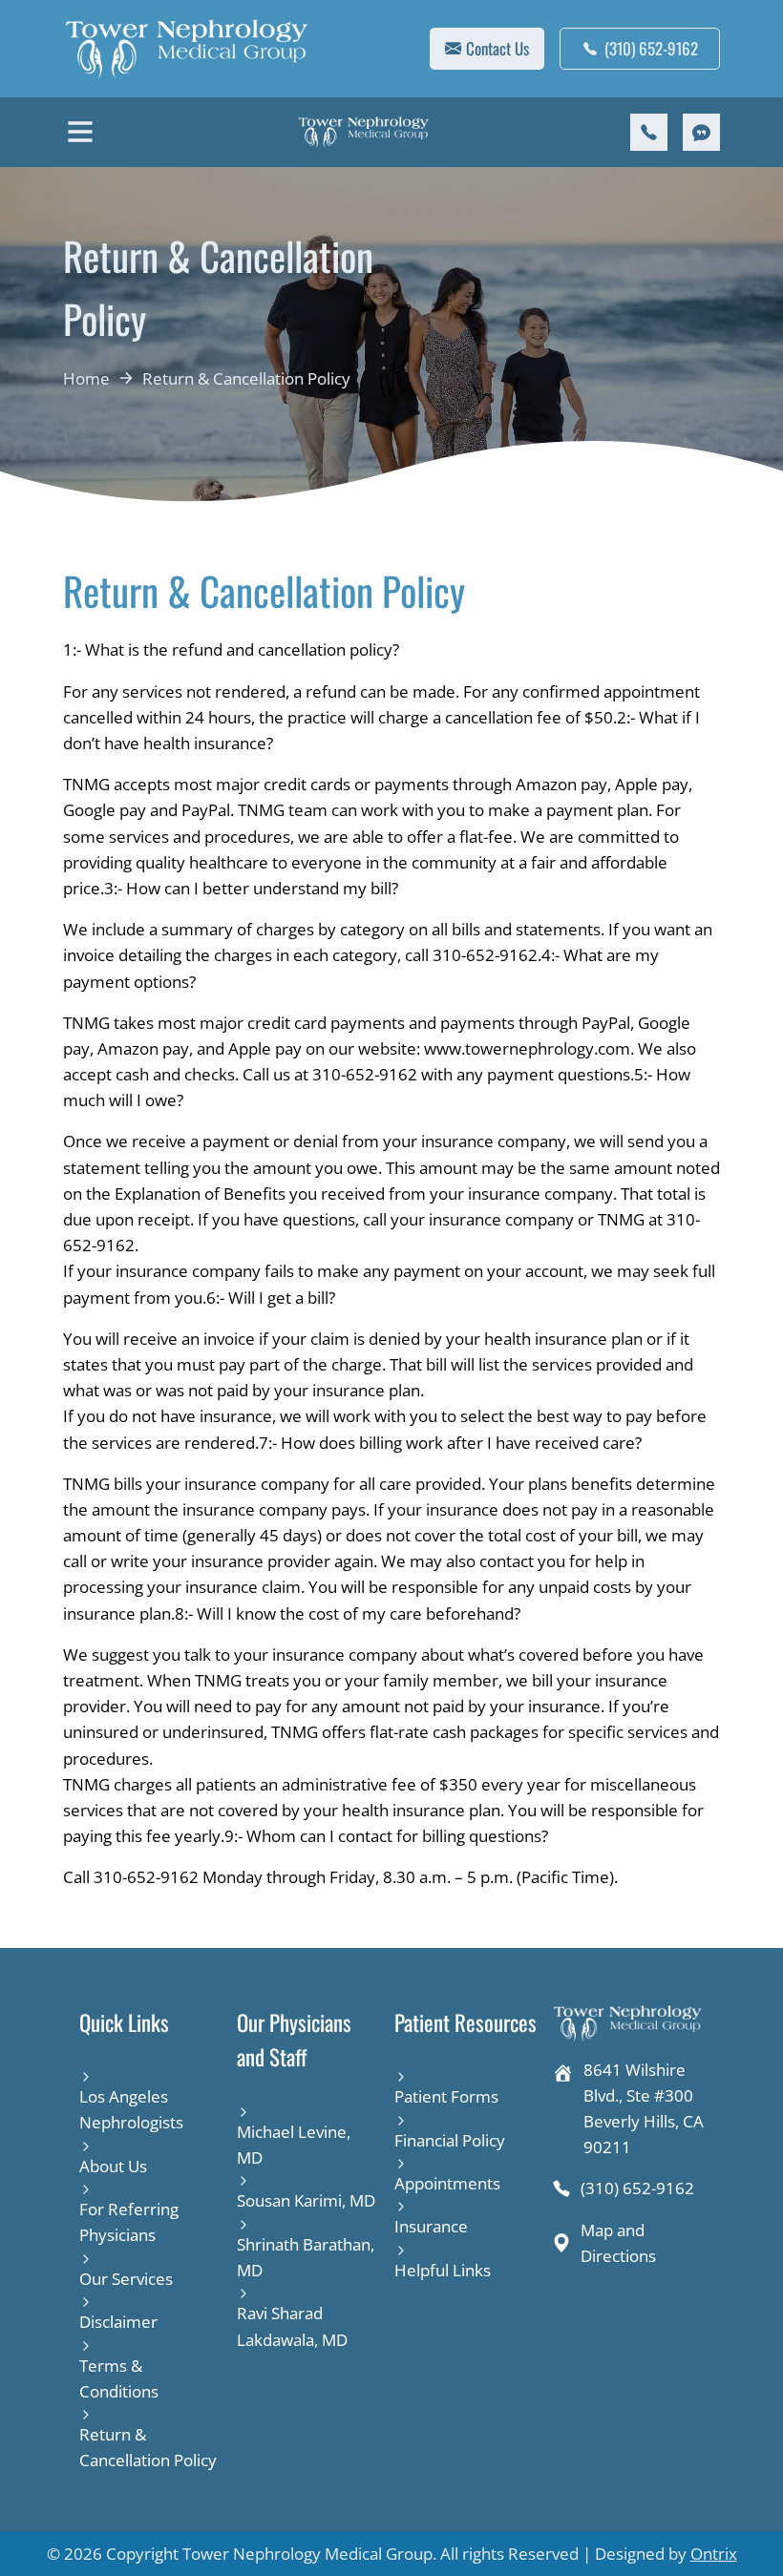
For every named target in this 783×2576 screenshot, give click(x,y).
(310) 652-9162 (651, 48)
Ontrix (714, 2554)
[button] (80, 132)
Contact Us (497, 48)
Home (86, 378)
